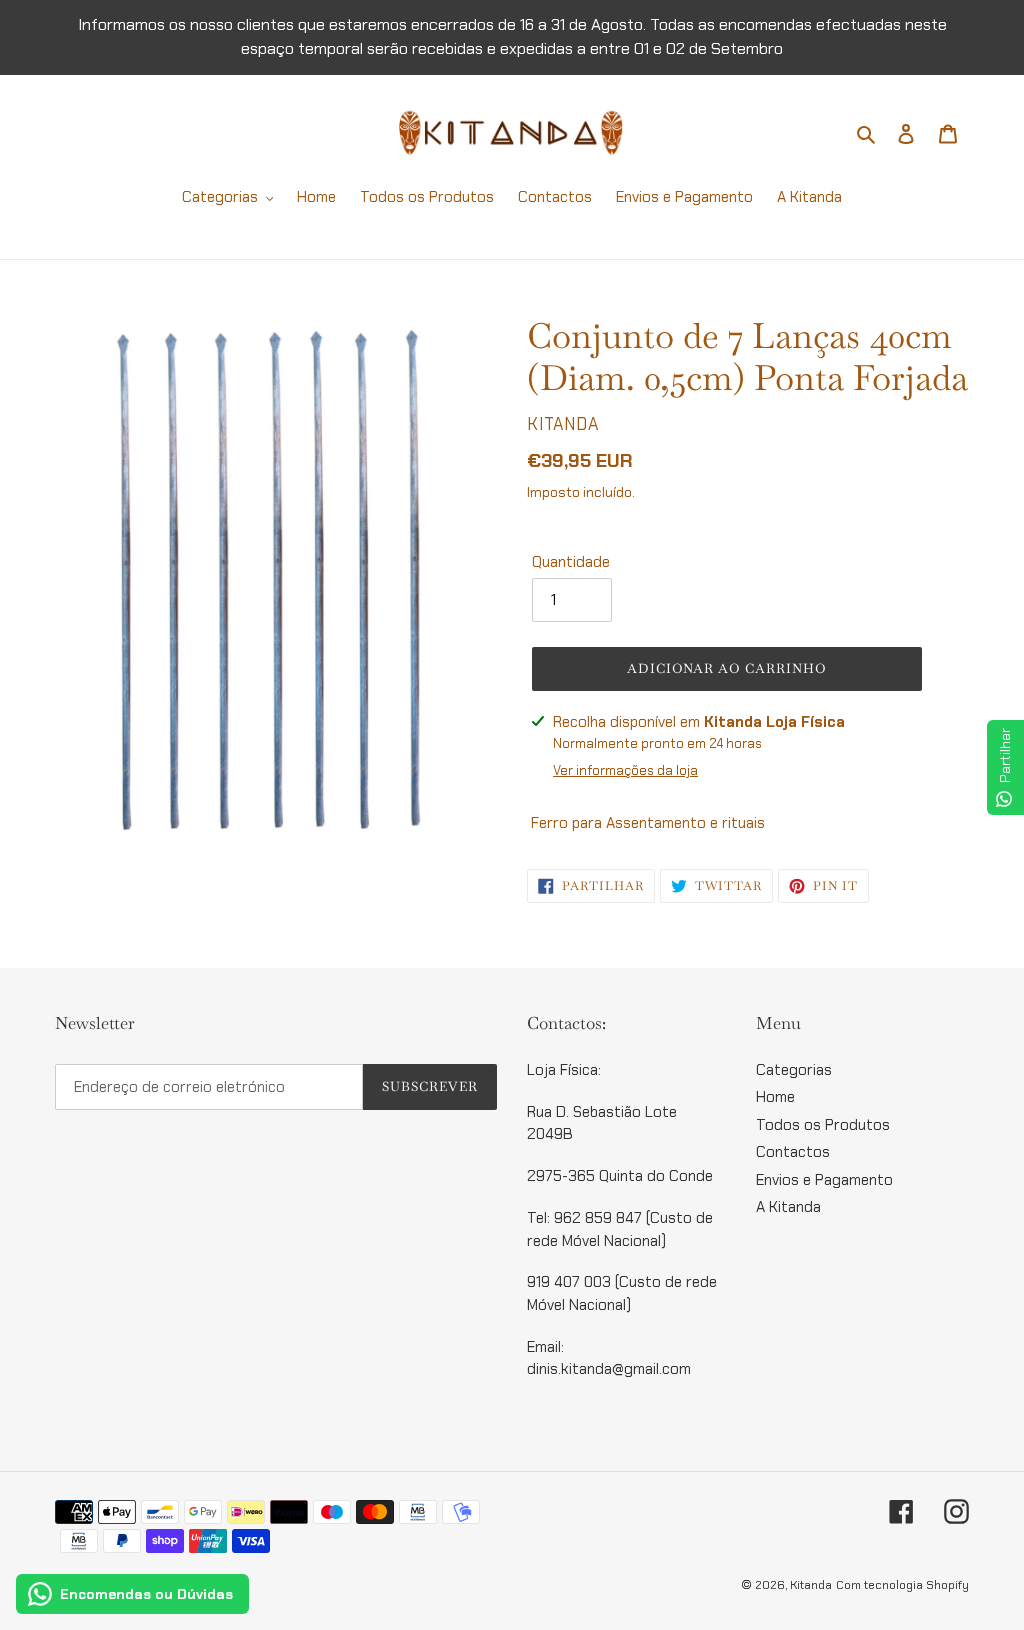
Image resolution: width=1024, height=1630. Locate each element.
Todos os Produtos (823, 1125)
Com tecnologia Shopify (902, 1585)
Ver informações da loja (625, 770)
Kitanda (811, 1585)
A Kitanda (788, 1207)
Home (775, 1097)
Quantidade (571, 562)
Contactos (793, 1152)
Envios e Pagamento (824, 1180)
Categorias (794, 1070)
